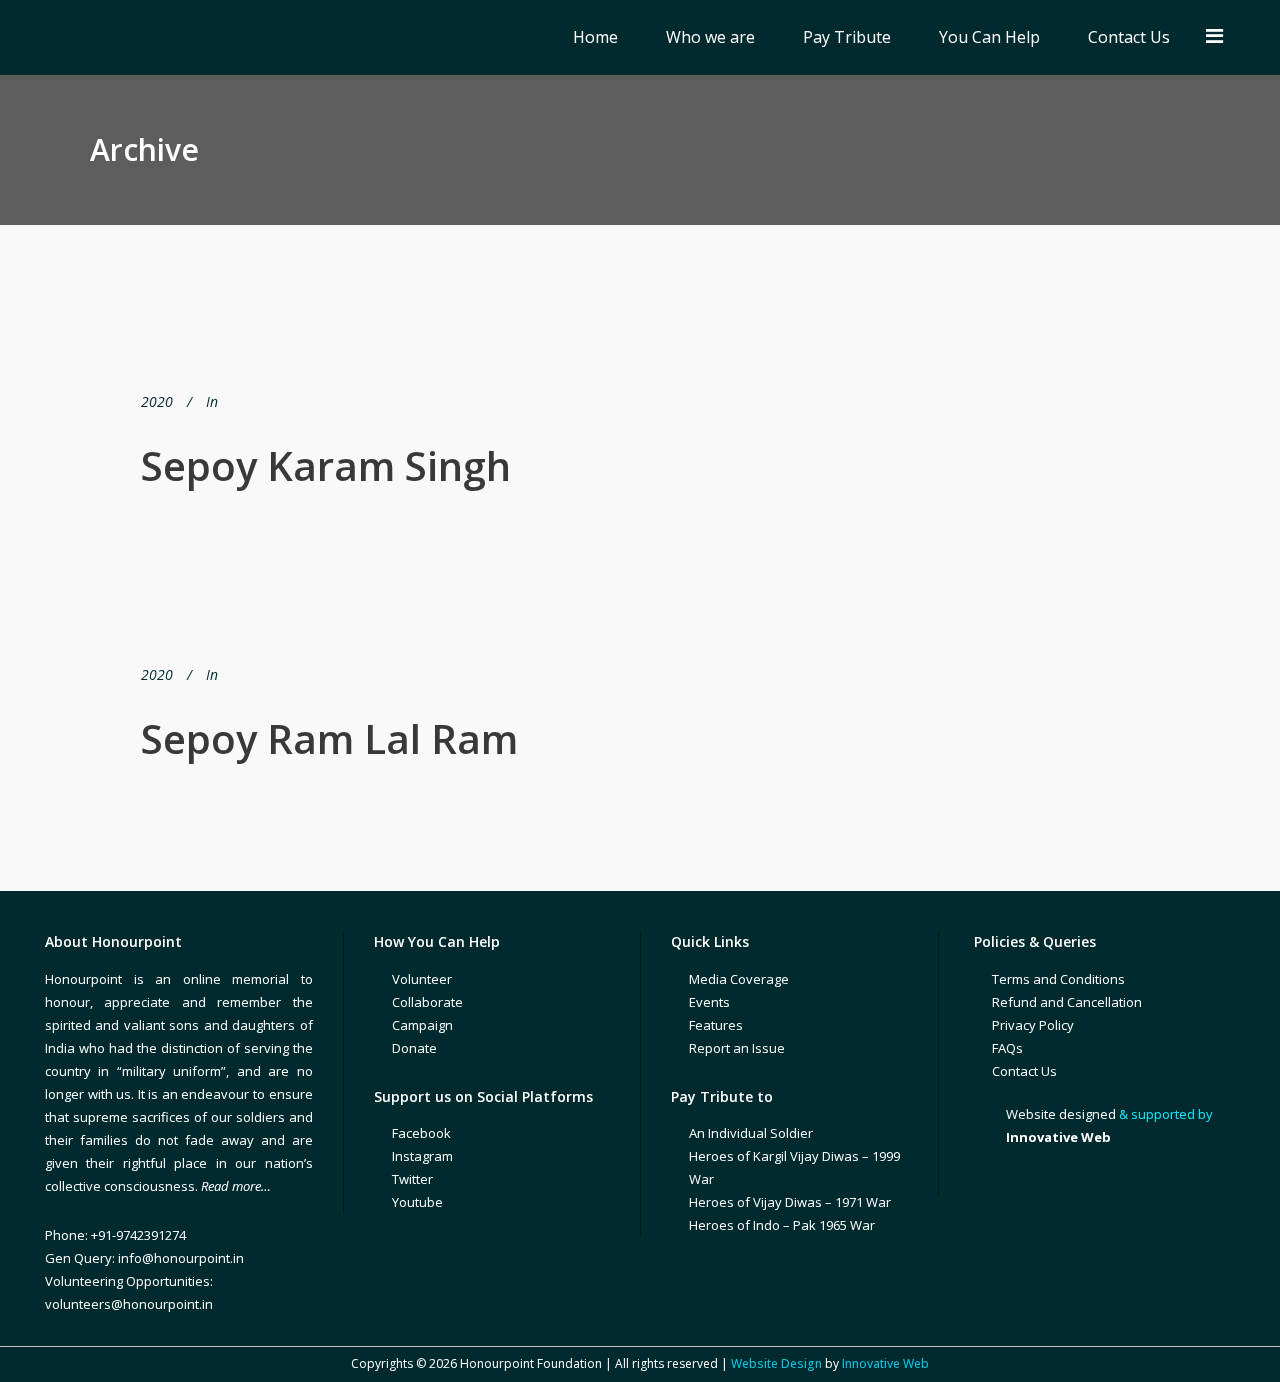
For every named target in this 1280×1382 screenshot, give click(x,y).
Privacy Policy (1033, 1025)
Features (716, 1025)
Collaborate (427, 1002)
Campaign (422, 1025)
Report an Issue (737, 1048)
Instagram (422, 1156)
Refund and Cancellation (1067, 1002)
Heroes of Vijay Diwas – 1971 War (790, 1202)
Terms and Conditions (1058, 979)
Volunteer (422, 979)
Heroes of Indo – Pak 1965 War (782, 1225)
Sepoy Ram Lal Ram (329, 738)
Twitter (412, 1179)
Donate (414, 1048)
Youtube (417, 1202)
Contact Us (1024, 1071)
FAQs (1007, 1048)
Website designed (1061, 1114)
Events (709, 1002)
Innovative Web (885, 1363)
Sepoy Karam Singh (326, 465)
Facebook (421, 1133)
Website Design (776, 1363)
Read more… (236, 1186)
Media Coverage (739, 979)
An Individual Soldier (751, 1133)
